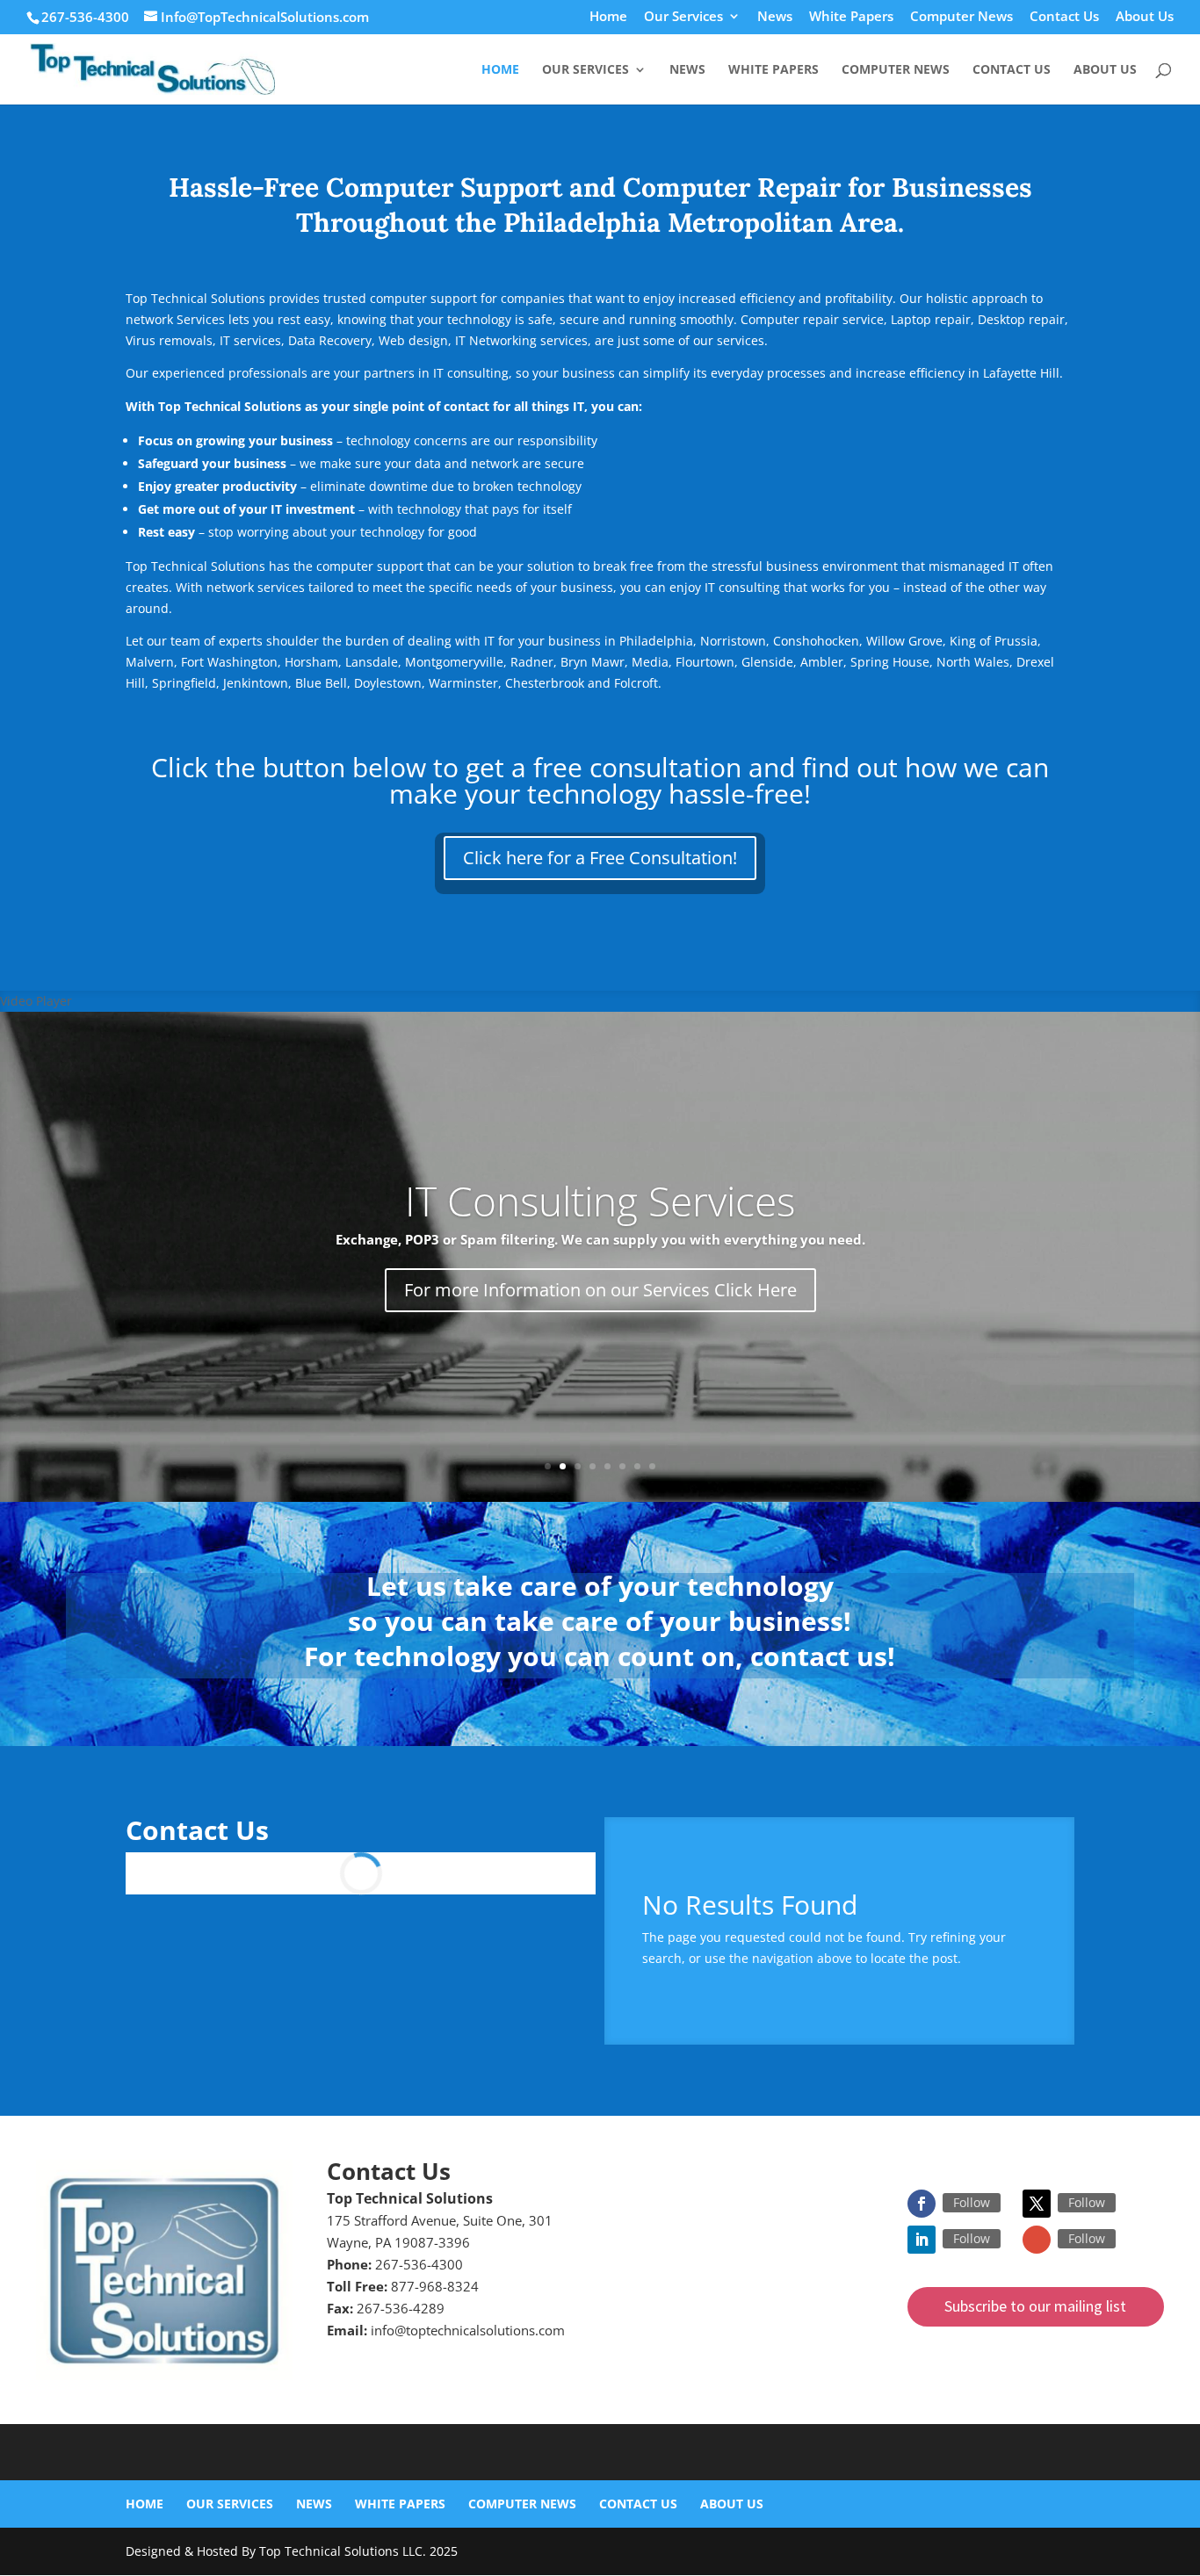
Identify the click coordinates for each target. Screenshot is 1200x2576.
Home (608, 17)
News (775, 17)
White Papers (851, 17)
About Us (1145, 17)
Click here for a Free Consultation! (600, 858)
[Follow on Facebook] (922, 2204)
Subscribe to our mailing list (1035, 2306)
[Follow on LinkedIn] (922, 2240)
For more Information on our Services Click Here (600, 1290)
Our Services (683, 17)
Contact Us (1064, 17)
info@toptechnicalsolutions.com (468, 2330)
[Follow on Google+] (1037, 2240)
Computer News (961, 17)
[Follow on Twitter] (1037, 2204)
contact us (819, 1656)
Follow (972, 2202)
